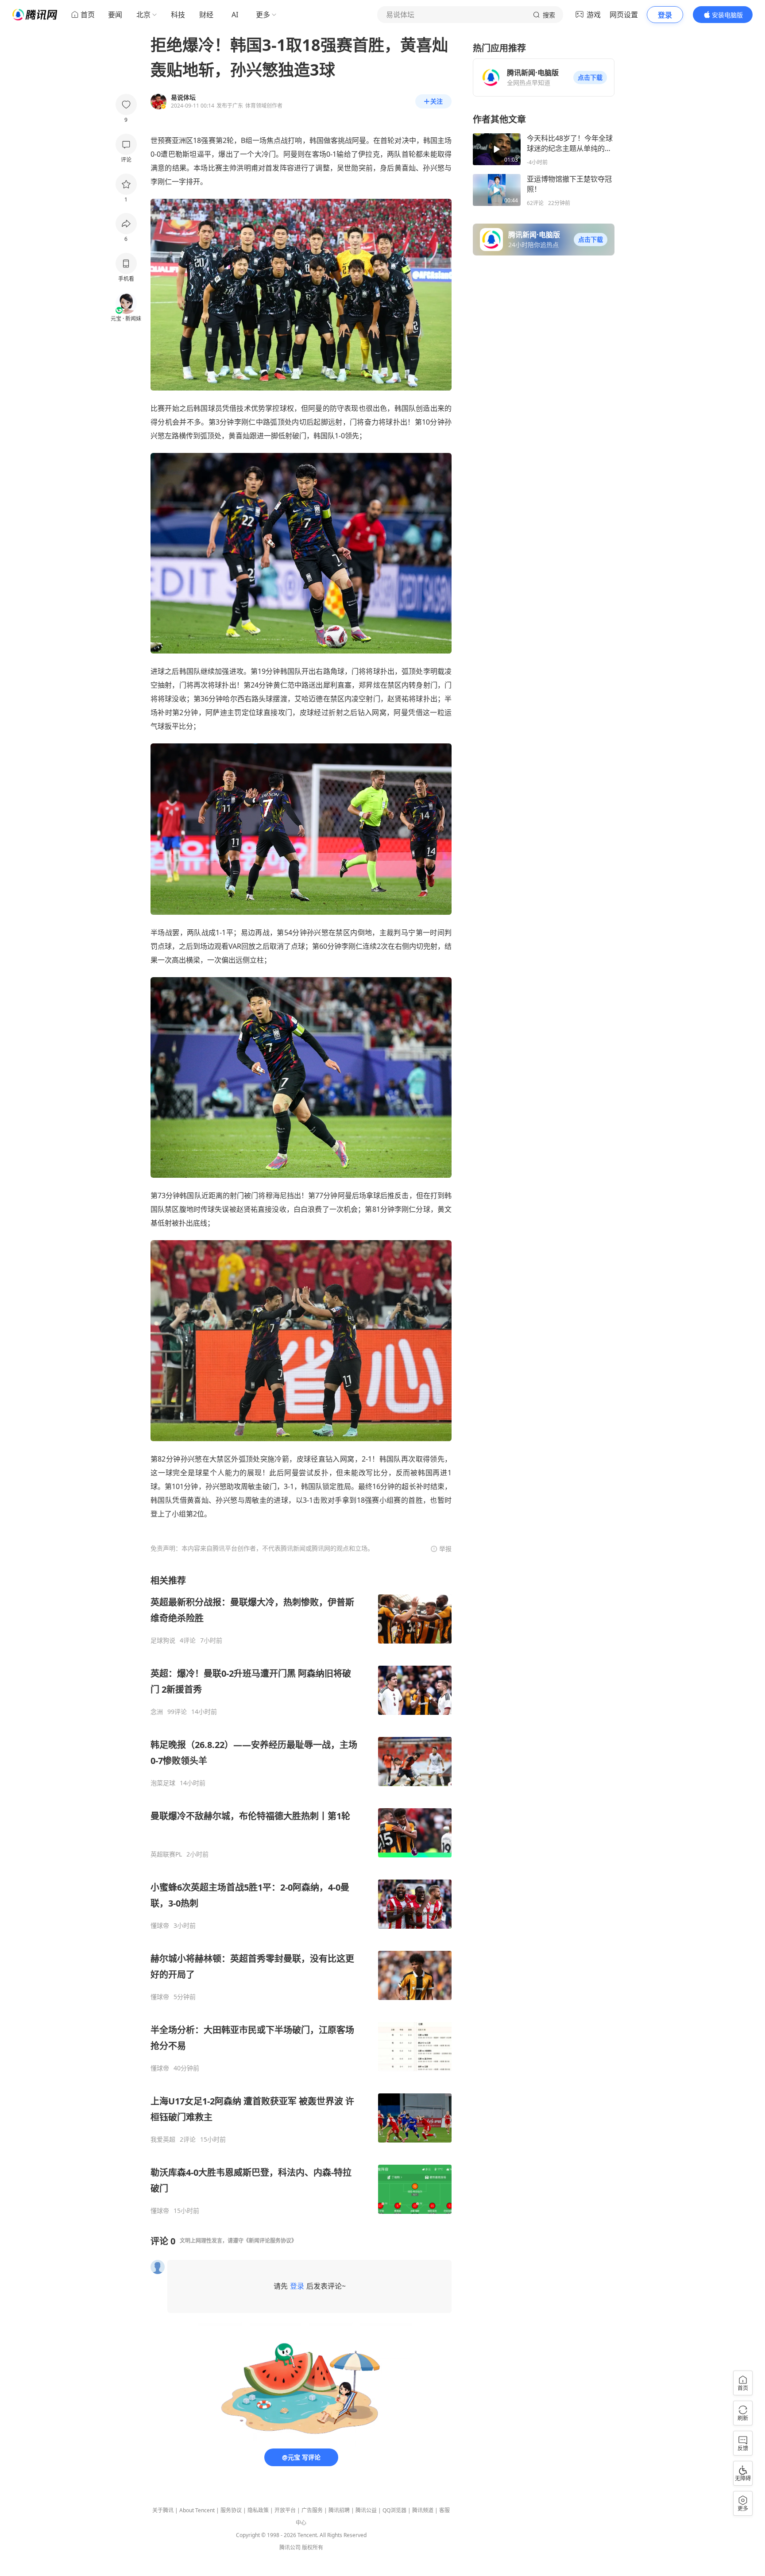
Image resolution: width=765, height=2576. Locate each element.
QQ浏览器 (394, 2510)
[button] (590, 77)
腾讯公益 (366, 2510)
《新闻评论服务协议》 (270, 2241)
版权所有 (313, 2547)
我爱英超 (163, 2139)
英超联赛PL (166, 1854)
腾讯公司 (290, 2547)
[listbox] (301, 1895)
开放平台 (285, 2510)
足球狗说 (163, 1640)
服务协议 (231, 2510)
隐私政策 (258, 2510)
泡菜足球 (163, 1783)
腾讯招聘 (339, 2510)
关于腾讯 (163, 2510)
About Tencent (197, 2510)
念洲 (157, 1712)
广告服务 (312, 2510)
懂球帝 (160, 1926)
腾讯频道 (423, 2510)
